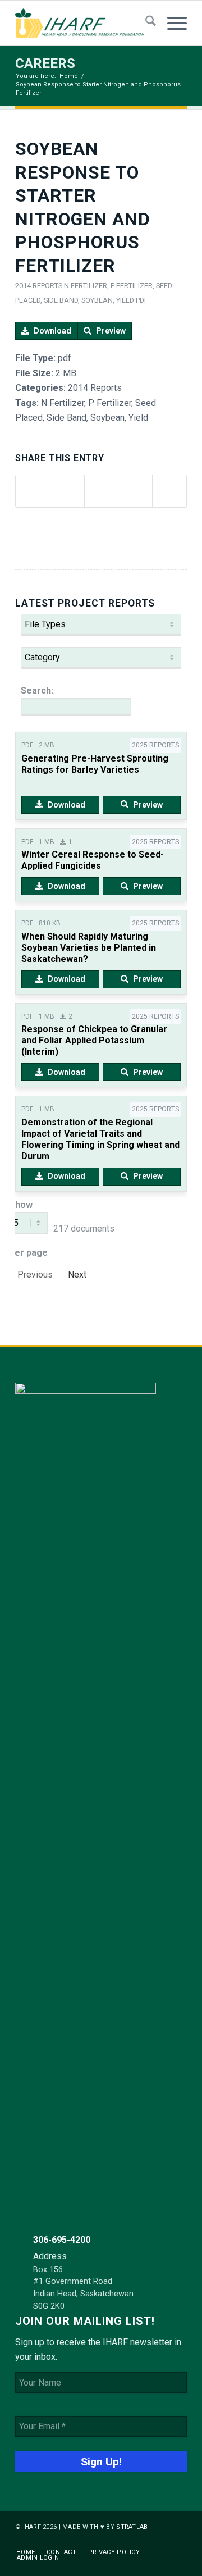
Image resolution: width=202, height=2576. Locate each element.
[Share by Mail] (169, 491)
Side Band (61, 300)
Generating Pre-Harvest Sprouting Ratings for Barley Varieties (95, 764)
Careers (45, 63)
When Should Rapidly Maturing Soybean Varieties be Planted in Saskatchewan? (89, 948)
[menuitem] (145, 23)
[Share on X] (67, 491)
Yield (125, 300)
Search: (37, 690)
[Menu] (171, 23)
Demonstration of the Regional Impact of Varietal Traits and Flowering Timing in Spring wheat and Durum (100, 1139)
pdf (142, 300)
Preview (111, 331)
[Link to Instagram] (178, 2541)
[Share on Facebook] (33, 491)
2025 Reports (155, 745)
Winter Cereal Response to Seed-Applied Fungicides (93, 860)
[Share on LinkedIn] (135, 491)
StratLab (132, 2527)
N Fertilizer (86, 286)
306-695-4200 (62, 2240)
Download (52, 331)
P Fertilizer (132, 286)
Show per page (29, 1229)
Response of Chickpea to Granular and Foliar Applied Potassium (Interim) (94, 1040)
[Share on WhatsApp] (102, 491)
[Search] (145, 23)
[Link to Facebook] (162, 2541)
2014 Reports (39, 286)
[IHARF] (84, 23)
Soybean (97, 300)
